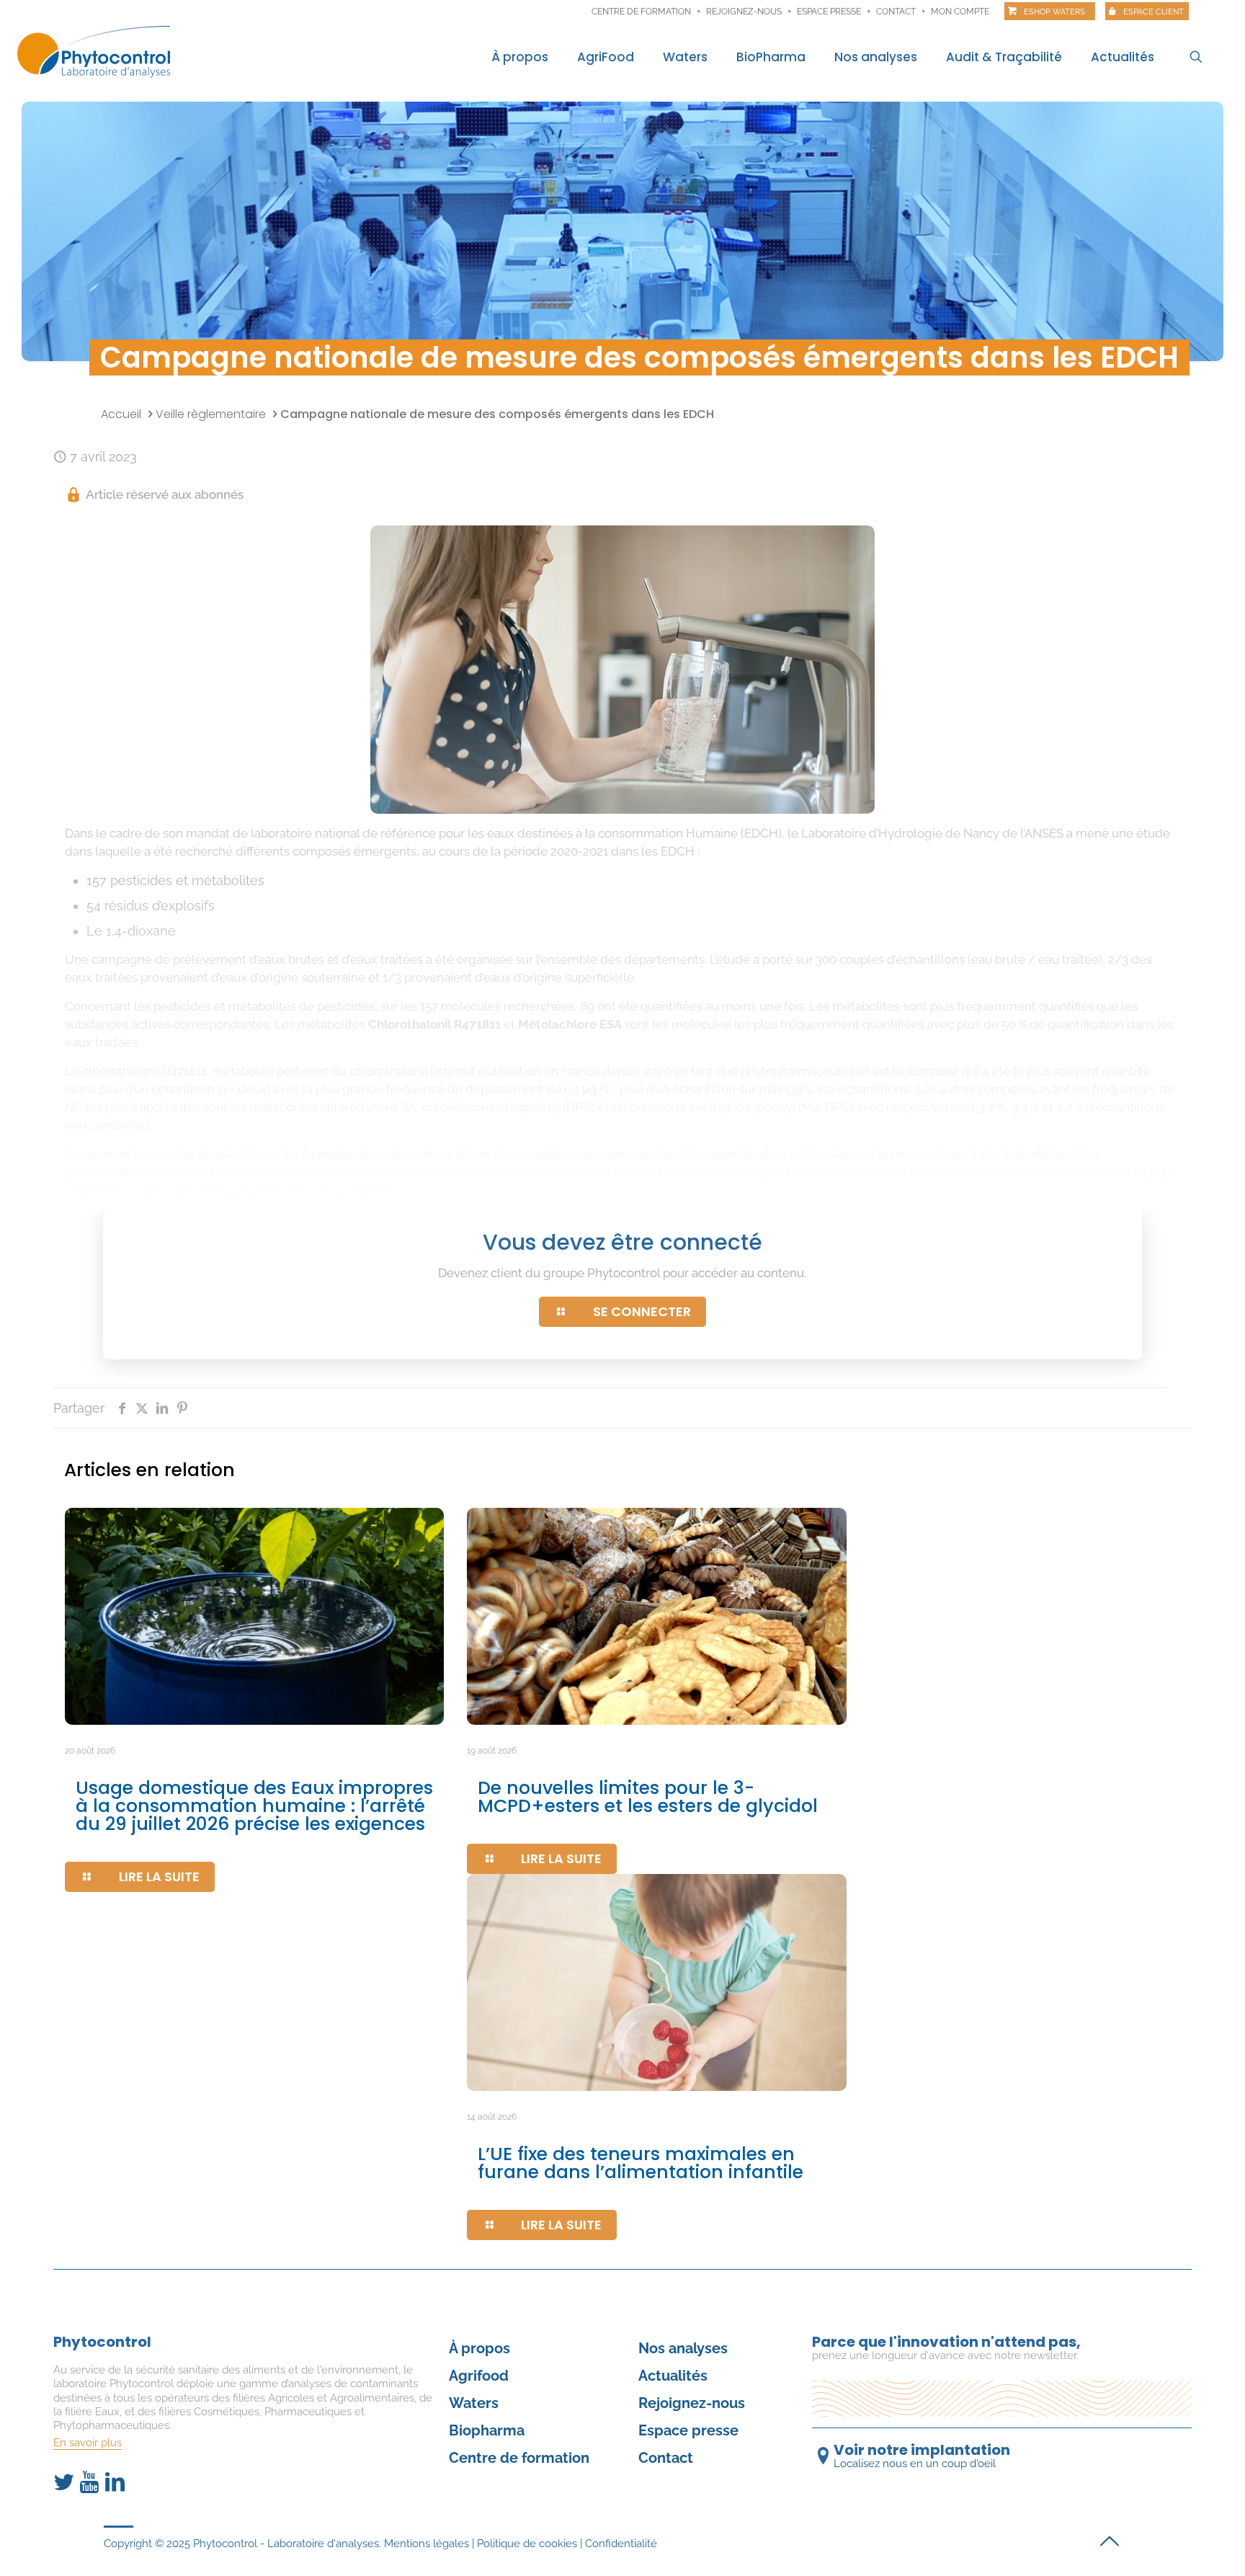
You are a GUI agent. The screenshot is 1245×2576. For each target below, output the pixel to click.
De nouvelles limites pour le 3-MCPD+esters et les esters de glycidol (648, 1797)
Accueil (121, 414)
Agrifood (479, 2376)
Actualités (673, 2376)
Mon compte (960, 12)
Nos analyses (683, 2348)
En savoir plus (88, 2443)
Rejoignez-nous (744, 12)
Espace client (1153, 12)
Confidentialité (621, 2544)
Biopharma (487, 2430)
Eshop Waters (1054, 12)
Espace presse (829, 12)
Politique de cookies (527, 2544)
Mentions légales (427, 2544)
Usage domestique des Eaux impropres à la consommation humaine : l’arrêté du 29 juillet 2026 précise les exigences (254, 1806)
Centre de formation (641, 12)
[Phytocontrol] (94, 51)
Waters (474, 2403)
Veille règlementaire (211, 414)
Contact (896, 12)
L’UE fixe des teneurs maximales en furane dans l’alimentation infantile (641, 2163)
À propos (479, 2348)
